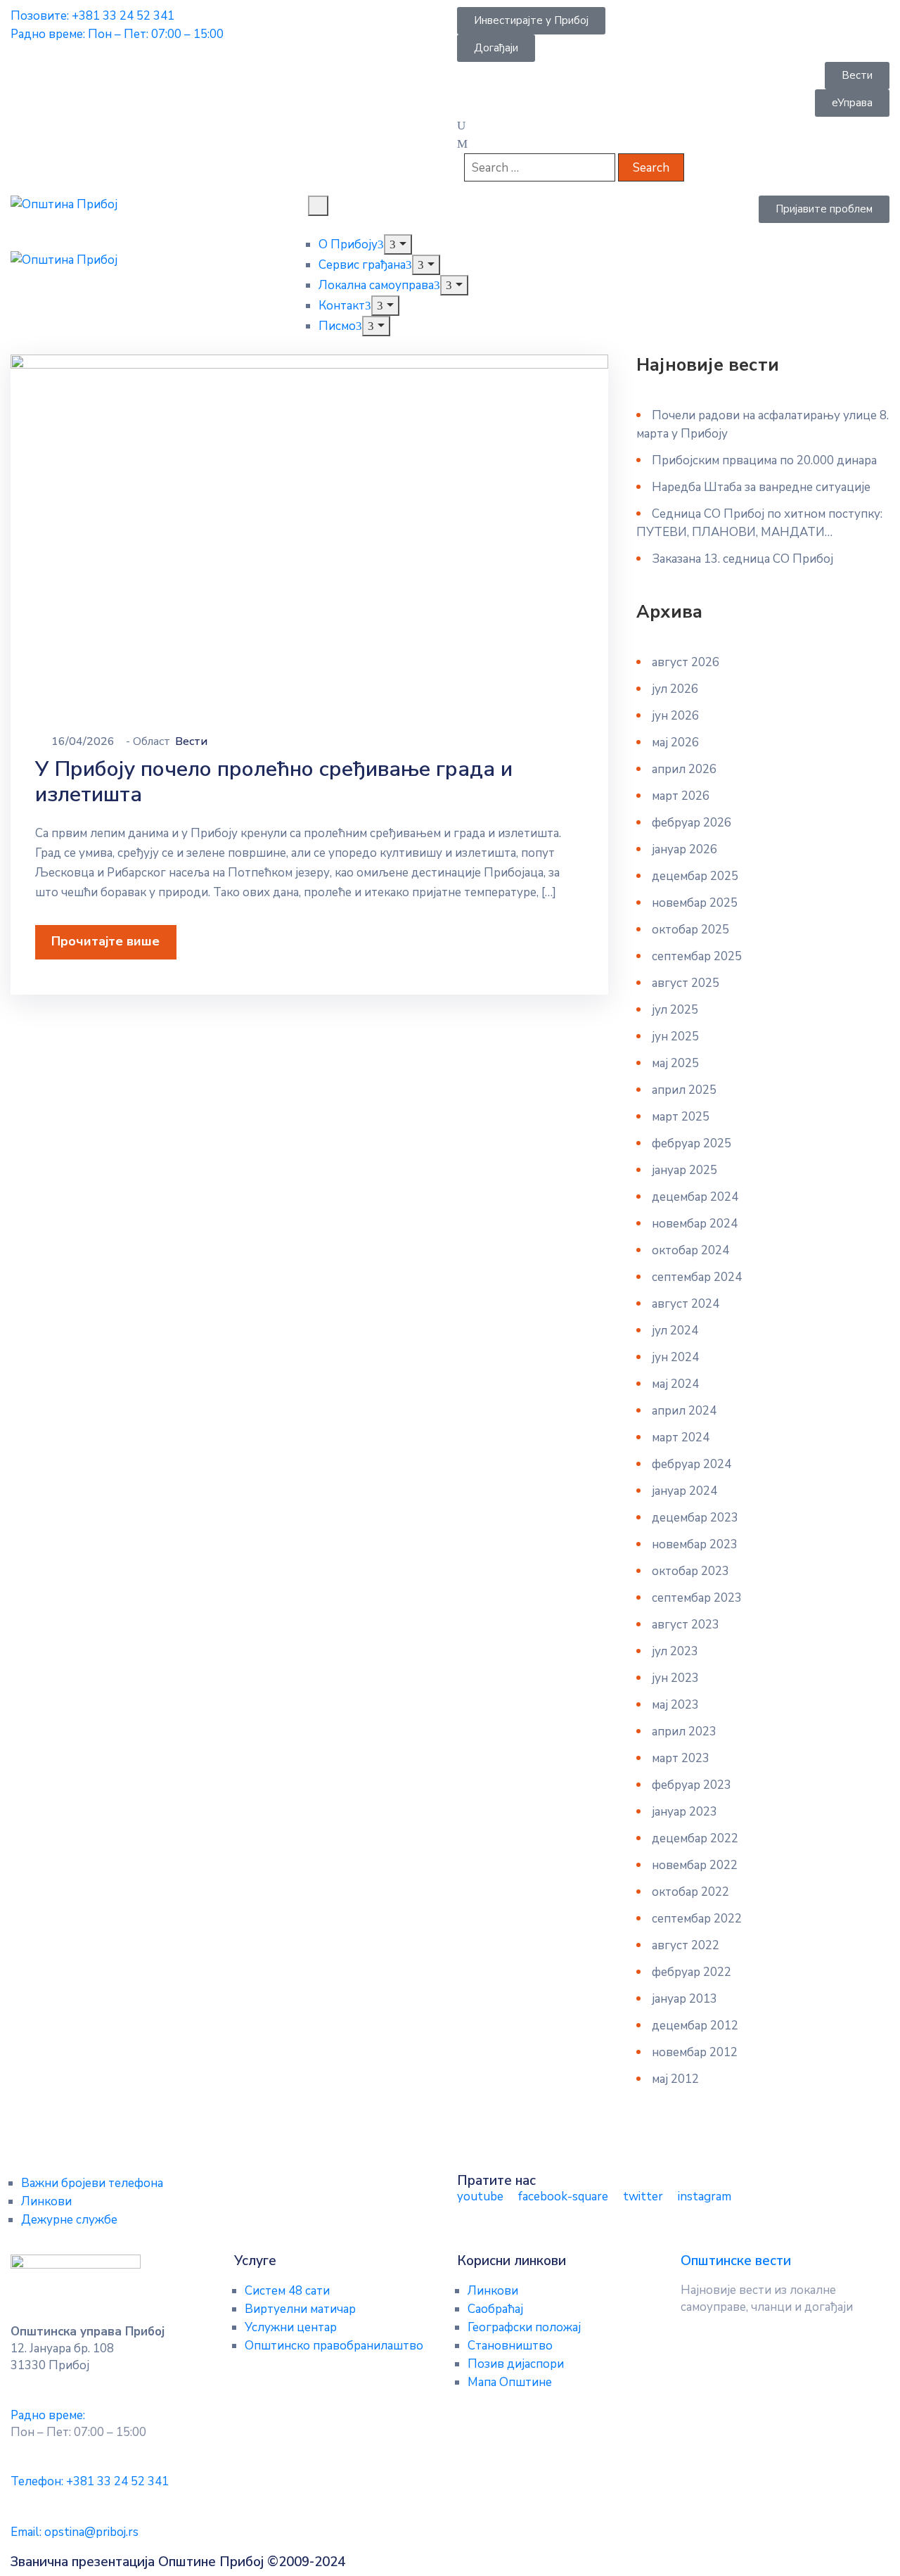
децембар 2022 (695, 1838)
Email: (75, 2532)
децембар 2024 (695, 1197)
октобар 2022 (690, 1892)
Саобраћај (495, 2309)
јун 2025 (675, 1037)
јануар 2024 (684, 1491)
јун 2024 (675, 1357)
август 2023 (686, 1625)
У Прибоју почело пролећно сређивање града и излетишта (274, 782)
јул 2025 (675, 1010)
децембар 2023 (695, 1518)
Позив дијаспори (516, 2364)
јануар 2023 (684, 1812)
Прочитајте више (105, 941)
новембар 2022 (695, 1865)
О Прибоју (348, 244)
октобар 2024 (690, 1250)
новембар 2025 (695, 903)
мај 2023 (675, 1705)
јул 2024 (675, 1331)
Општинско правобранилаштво (334, 2346)
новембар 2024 (695, 1224)
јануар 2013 (684, 1999)
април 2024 (684, 1411)
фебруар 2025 (692, 1143)
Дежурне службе (69, 2220)
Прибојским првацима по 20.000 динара (764, 460)
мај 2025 (675, 1063)
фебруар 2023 (692, 1785)
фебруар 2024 (692, 1464)
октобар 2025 (690, 930)
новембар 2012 (695, 2052)
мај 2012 (675, 2079)
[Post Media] (309, 522)
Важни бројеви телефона (92, 2183)
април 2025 (684, 1090)
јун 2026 (675, 716)
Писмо (337, 326)
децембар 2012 (695, 2026)
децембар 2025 (695, 876)
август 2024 (686, 1304)
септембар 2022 (697, 1919)
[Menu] (398, 244)
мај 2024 (675, 1384)
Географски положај (524, 2327)
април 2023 (684, 1732)
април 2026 (684, 769)
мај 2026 (675, 742)
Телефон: (90, 2481)
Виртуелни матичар (300, 2309)
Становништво (510, 2346)
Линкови (46, 2201)
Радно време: (48, 2415)
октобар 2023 (690, 1571)
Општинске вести (736, 2261)
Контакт (342, 306)
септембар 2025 (697, 956)
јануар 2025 (684, 1170)
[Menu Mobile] (318, 206)
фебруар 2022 (692, 1972)
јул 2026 (675, 689)
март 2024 (681, 1437)
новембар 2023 (695, 1544)
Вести (191, 741)
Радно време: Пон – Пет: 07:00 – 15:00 (117, 34)
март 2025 (681, 1117)
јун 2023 (675, 1678)
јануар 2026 (684, 849)
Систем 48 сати (287, 2291)
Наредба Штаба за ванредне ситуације (761, 487)
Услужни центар (291, 2327)
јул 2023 (675, 1651)
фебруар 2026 (692, 823)
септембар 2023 (697, 1598)
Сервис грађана (362, 265)
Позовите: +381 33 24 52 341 (92, 16)
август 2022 (686, 1945)
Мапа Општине (510, 2382)
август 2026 (686, 662)
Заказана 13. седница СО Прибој (742, 559)
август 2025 (686, 983)
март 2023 (681, 1758)
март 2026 (681, 796)
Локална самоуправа (376, 285)
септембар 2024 (697, 1277)
